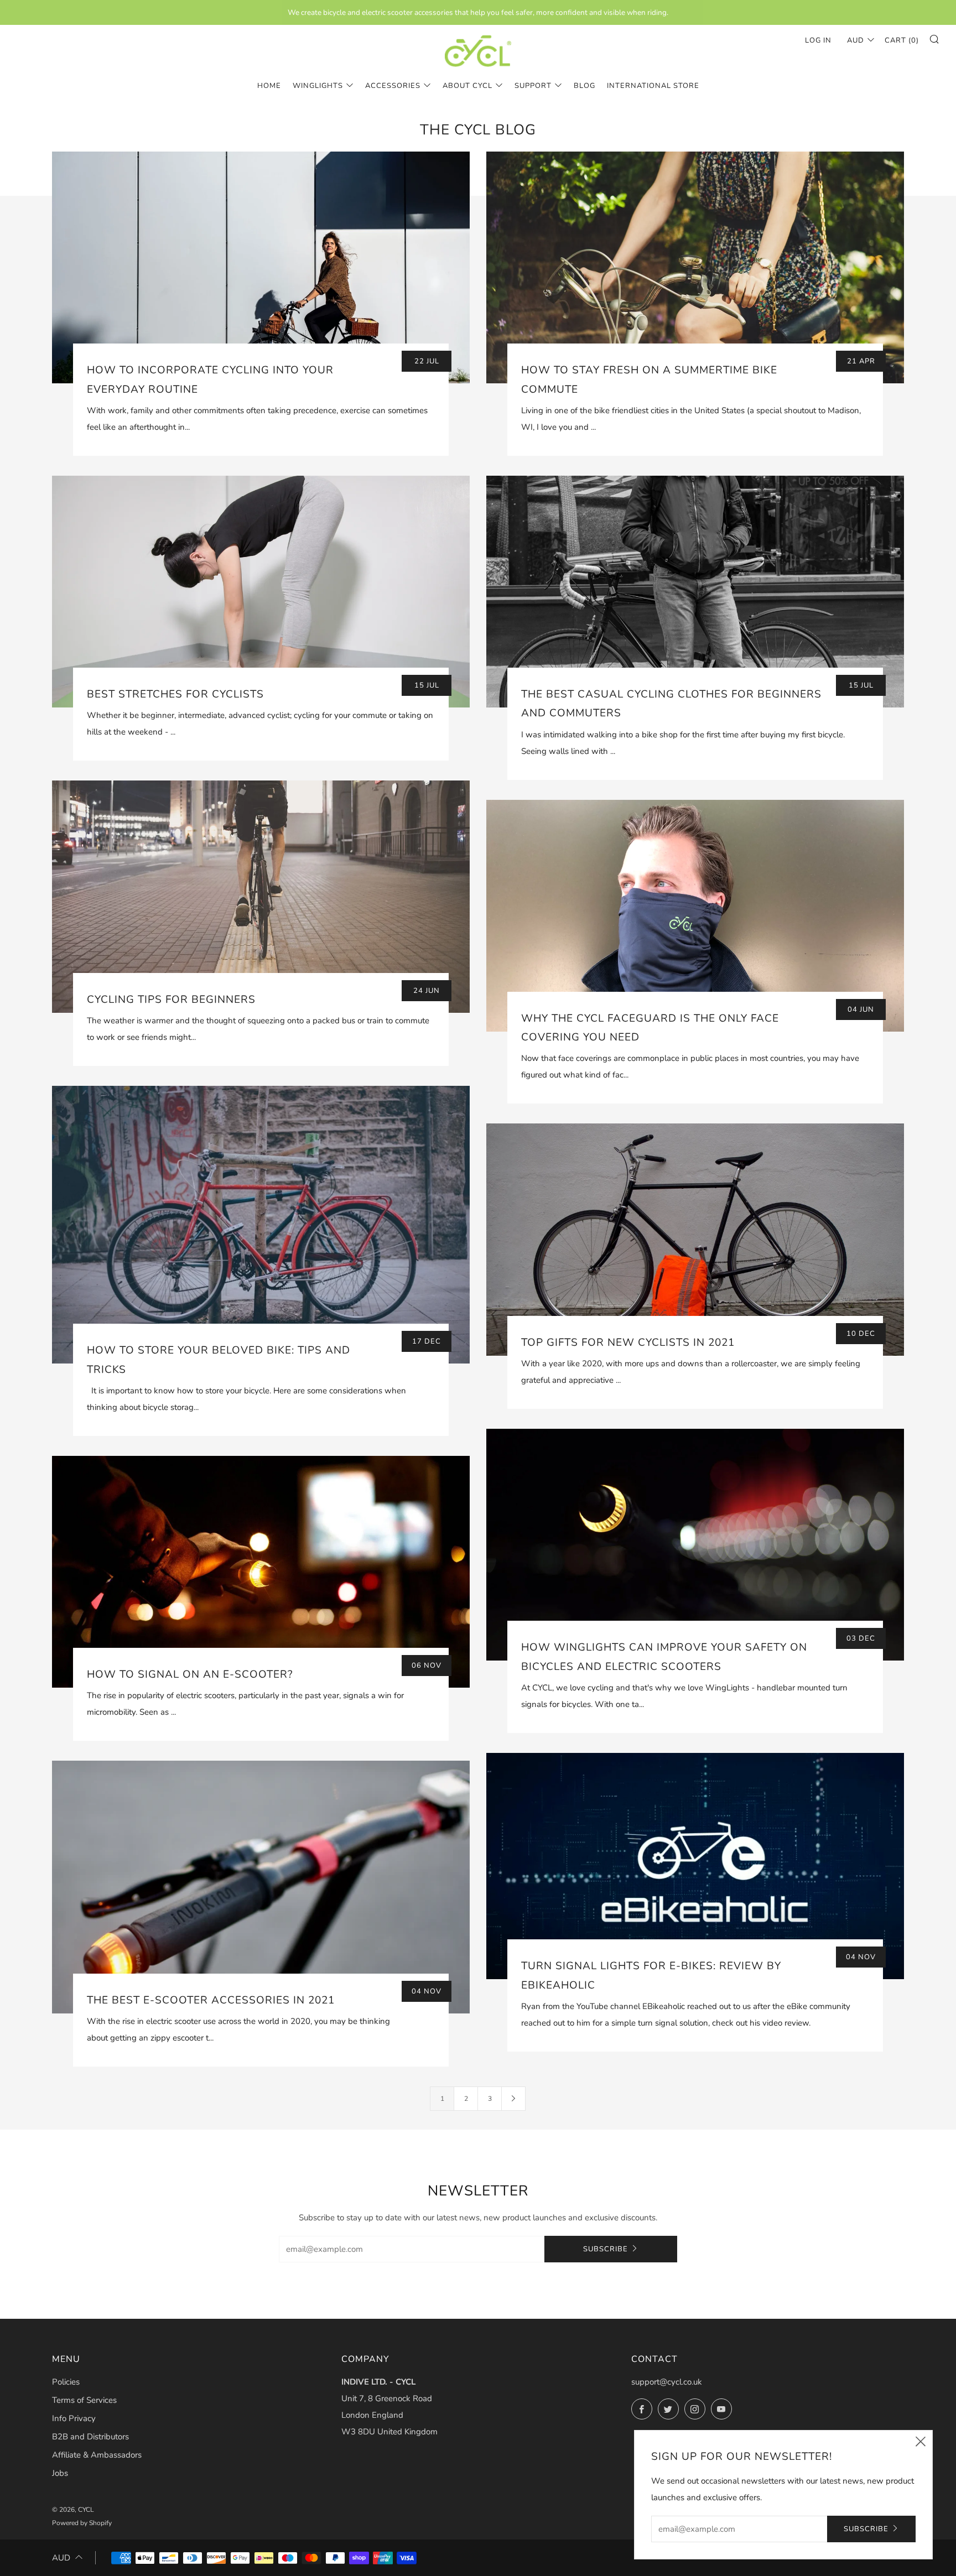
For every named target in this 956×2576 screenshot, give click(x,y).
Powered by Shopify (82, 2523)
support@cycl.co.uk (667, 2382)
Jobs (60, 2473)
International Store (653, 86)
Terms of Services (84, 2400)
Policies (66, 2382)
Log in (818, 40)
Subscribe (606, 2249)
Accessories (393, 86)
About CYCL (467, 86)
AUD (856, 40)
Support (533, 86)
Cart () (902, 40)
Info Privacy (74, 2418)
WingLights (318, 86)
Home (269, 86)
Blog (584, 86)
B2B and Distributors (90, 2437)
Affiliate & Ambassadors (97, 2455)
